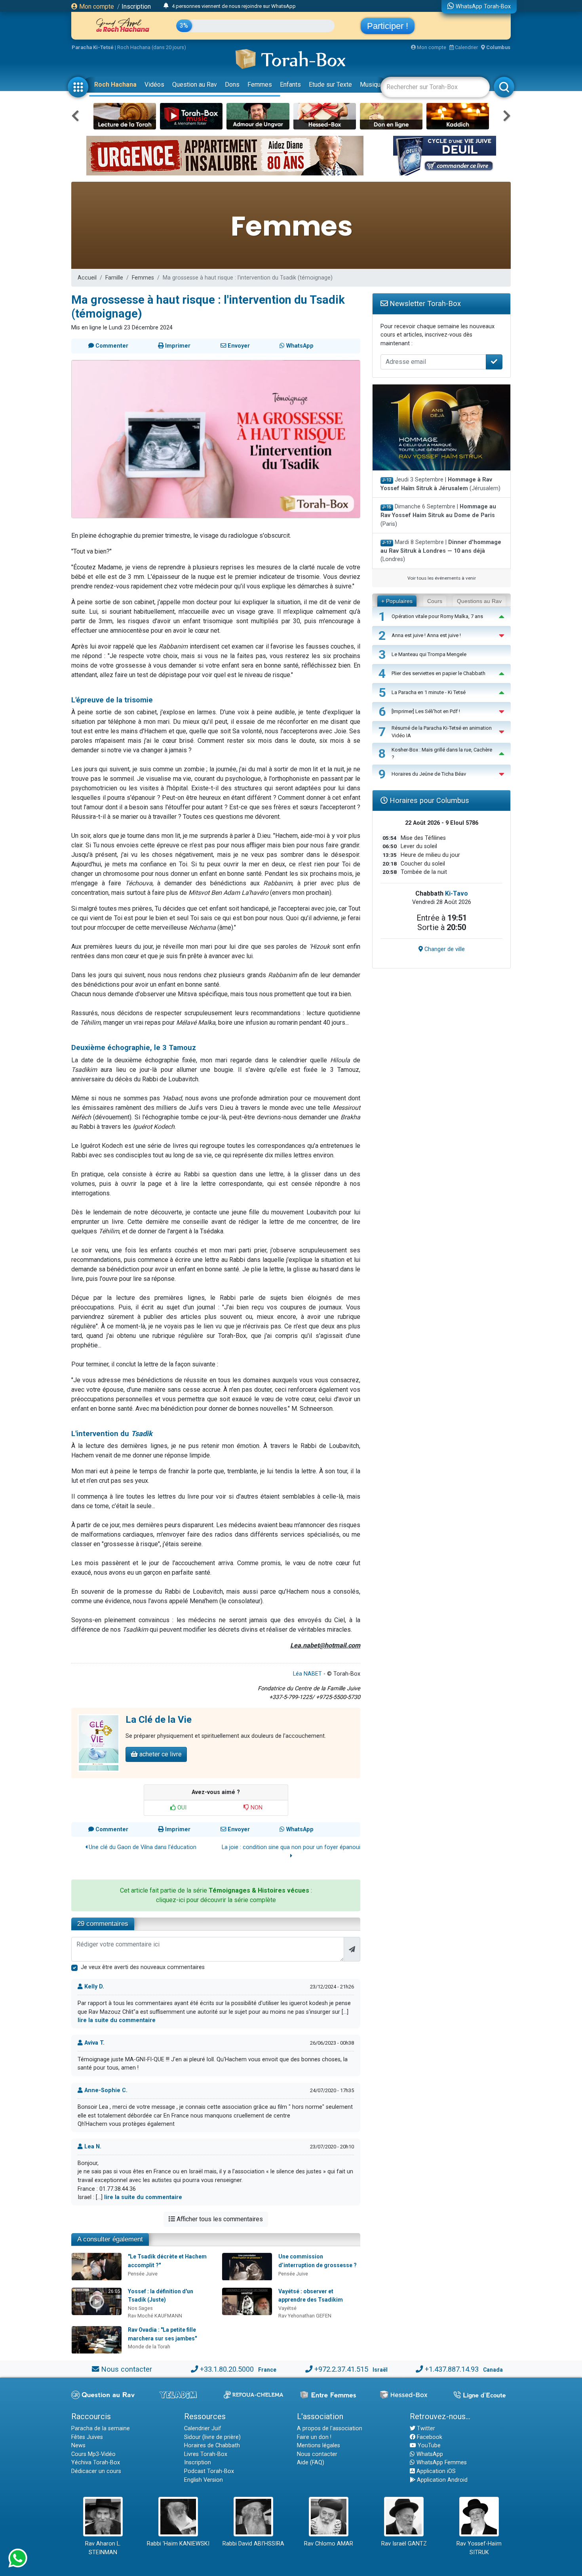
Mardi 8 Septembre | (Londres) (441, 551)
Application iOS (435, 2471)
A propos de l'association (330, 2429)
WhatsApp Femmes (441, 2463)
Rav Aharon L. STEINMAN (103, 2548)
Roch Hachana (115, 85)
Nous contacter (126, 2369)
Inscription (136, 7)
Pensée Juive (143, 2274)
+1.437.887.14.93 (452, 2369)
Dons (232, 85)
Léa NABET (307, 1674)
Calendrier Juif (203, 2429)
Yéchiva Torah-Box (96, 2463)
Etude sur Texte (330, 85)
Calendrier (466, 47)
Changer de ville (444, 949)
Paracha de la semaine (101, 2429)
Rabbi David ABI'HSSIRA (253, 2544)
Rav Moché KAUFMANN (155, 2316)
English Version (204, 2480)
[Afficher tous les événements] (166, 6)
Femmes (260, 85)
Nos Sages (140, 2308)
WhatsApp (429, 2454)
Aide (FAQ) (311, 2463)
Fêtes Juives (87, 2437)
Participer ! (388, 26)
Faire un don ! (314, 2437)
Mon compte (96, 7)
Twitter (425, 2429)
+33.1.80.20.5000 (227, 2369)
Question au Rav (195, 85)
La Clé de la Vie (159, 1720)
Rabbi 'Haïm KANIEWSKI (178, 2544)
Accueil (87, 278)
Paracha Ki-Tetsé (93, 47)
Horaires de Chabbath (212, 2446)
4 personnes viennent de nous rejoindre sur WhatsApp (234, 6)
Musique (372, 85)
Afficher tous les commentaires (219, 2219)
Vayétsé (287, 2308)
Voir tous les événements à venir (442, 578)
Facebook (429, 2437)
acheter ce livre (160, 1754)
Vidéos (154, 85)
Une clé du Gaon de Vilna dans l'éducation (142, 1847)
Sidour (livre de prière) (212, 2437)
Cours (435, 601)
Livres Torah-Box (206, 2454)
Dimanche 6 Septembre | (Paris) (438, 515)
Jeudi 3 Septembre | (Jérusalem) (440, 484)
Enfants (290, 85)
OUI (181, 1808)
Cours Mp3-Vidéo (93, 2454)
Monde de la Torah (149, 2347)
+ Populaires (397, 601)
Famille (114, 278)
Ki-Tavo (456, 893)
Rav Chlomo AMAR (329, 2544)
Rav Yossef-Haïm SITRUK (479, 2548)
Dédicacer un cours (96, 2471)
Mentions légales (319, 2446)
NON (256, 1808)
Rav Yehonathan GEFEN (305, 2316)
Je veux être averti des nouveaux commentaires (143, 1967)
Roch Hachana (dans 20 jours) (152, 47)
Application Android (441, 2480)
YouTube (428, 2446)
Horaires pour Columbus (428, 800)
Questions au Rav (479, 601)
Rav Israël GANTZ (404, 2544)
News (78, 2446)
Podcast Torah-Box (209, 2471)
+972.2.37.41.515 (341, 2369)
